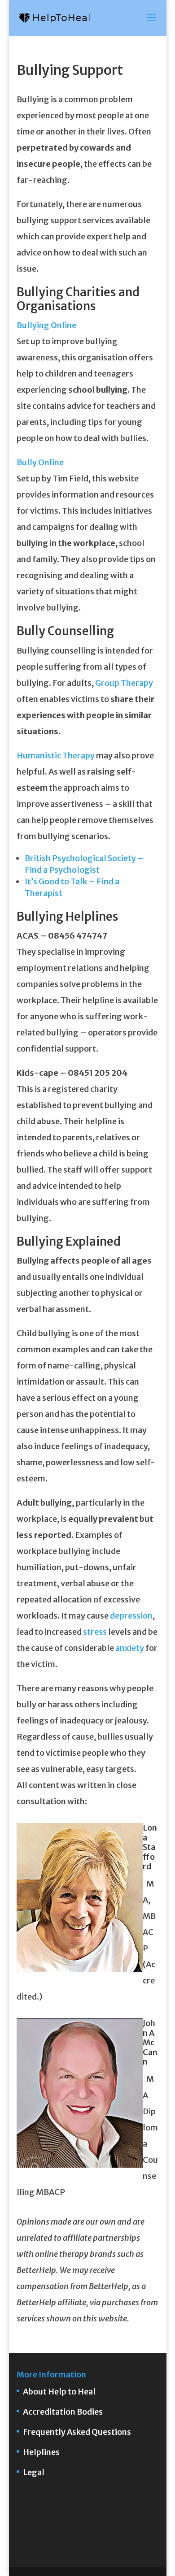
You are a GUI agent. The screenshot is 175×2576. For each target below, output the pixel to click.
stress (95, 1632)
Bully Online (40, 462)
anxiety (130, 1648)
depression (131, 1616)
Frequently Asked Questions (77, 2432)
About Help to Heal (59, 2392)
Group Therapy (124, 683)
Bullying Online (46, 325)
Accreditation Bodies (63, 2412)
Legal (34, 2472)
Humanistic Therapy (56, 755)
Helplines (41, 2452)
